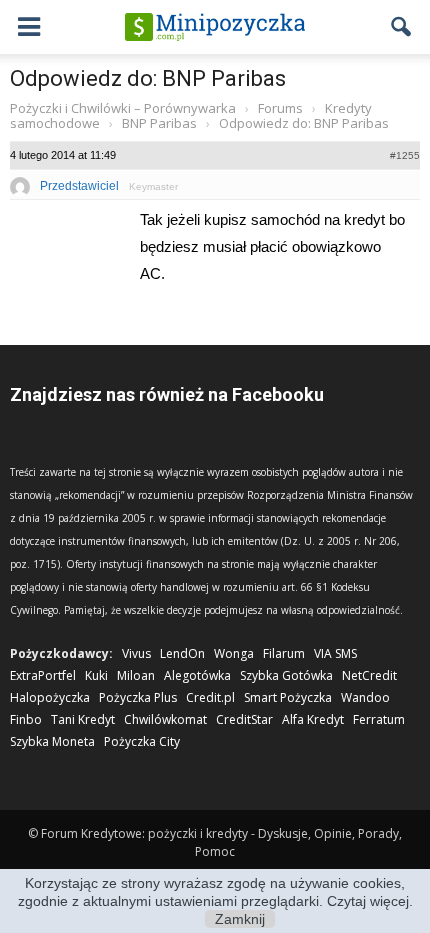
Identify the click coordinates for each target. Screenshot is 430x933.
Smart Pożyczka (288, 697)
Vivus (136, 653)
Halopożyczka (50, 697)
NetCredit (369, 675)
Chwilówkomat (165, 719)
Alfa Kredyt (313, 719)
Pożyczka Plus (138, 697)
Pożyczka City (142, 741)
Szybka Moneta (52, 741)
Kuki (96, 675)
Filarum (284, 653)
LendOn (182, 653)
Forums (280, 108)
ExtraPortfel (43, 675)
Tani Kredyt (83, 719)
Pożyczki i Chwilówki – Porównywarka (123, 108)
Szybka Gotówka (286, 675)
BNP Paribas (159, 123)
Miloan (136, 675)
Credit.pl (210, 697)
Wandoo (365, 697)
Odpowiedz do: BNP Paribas (148, 78)
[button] (402, 27)
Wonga (234, 653)
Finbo (26, 719)
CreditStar (244, 719)
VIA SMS (335, 653)
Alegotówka (197, 675)
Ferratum (379, 719)
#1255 (405, 155)
